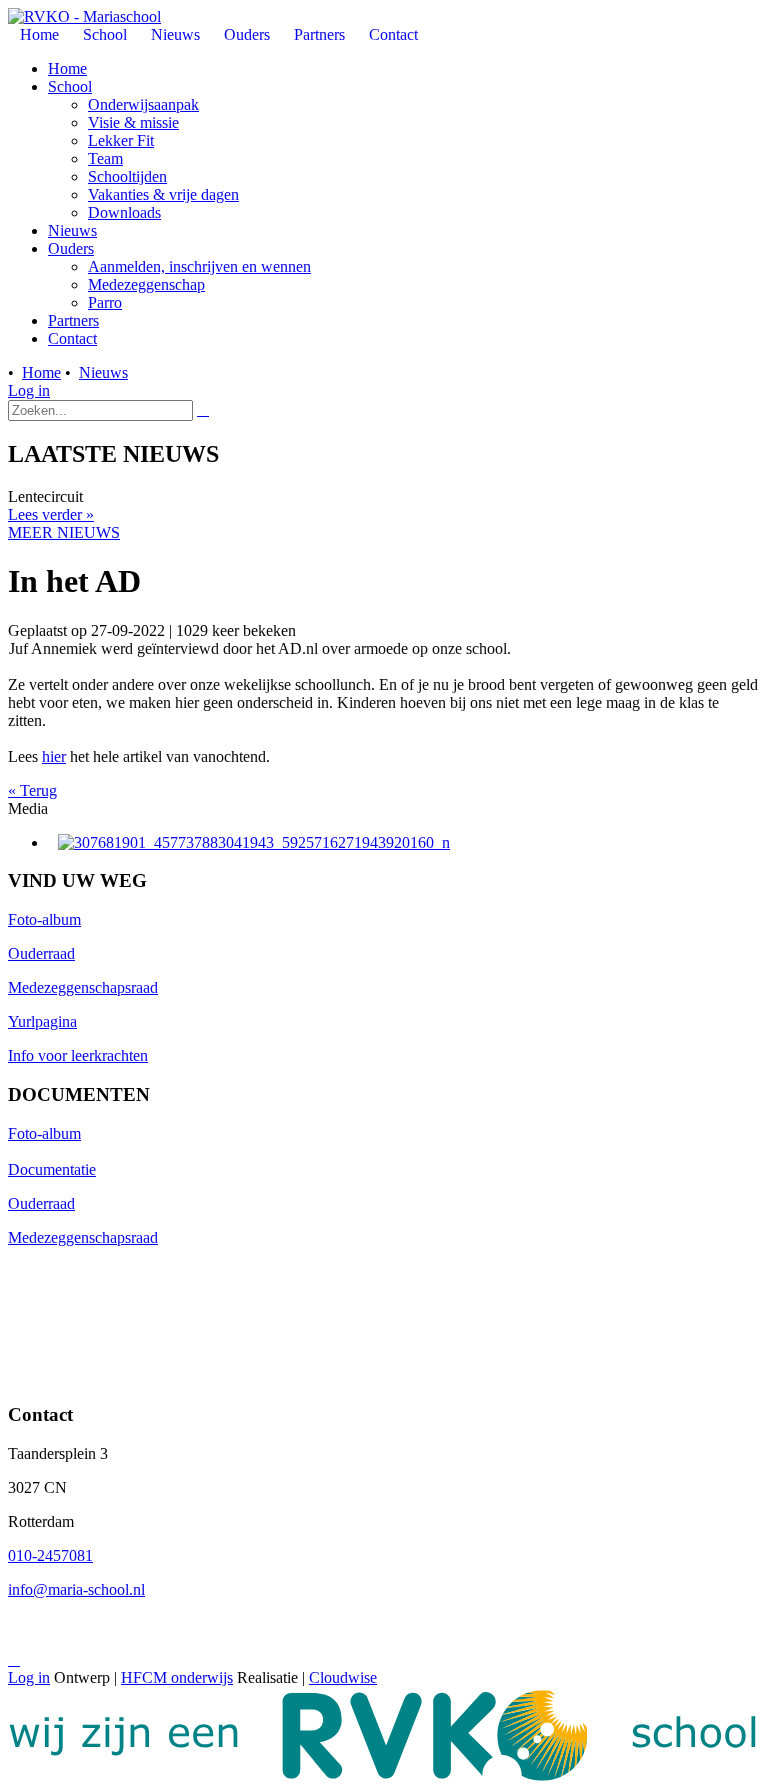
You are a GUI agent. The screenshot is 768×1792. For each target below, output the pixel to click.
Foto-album (44, 919)
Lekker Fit (121, 140)
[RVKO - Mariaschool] (84, 16)
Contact (72, 338)
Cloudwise (343, 1677)
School (70, 86)
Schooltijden (127, 176)
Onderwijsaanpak (143, 104)
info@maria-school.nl (76, 1589)
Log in (29, 390)
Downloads (124, 212)
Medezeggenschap (146, 284)
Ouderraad (41, 953)
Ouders (71, 248)
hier (54, 756)
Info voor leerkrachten (78, 1055)
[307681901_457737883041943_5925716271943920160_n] (254, 842)
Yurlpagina (42, 1021)
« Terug (32, 790)
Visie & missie (133, 122)
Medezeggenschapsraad (83, 987)
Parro (105, 302)
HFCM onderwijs (177, 1677)
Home (67, 68)
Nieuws (72, 230)
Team (105, 158)
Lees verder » (51, 514)
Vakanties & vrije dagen (163, 194)
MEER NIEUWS (64, 532)
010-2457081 (50, 1555)
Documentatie (52, 1169)
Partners (73, 320)
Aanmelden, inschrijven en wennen (199, 266)
